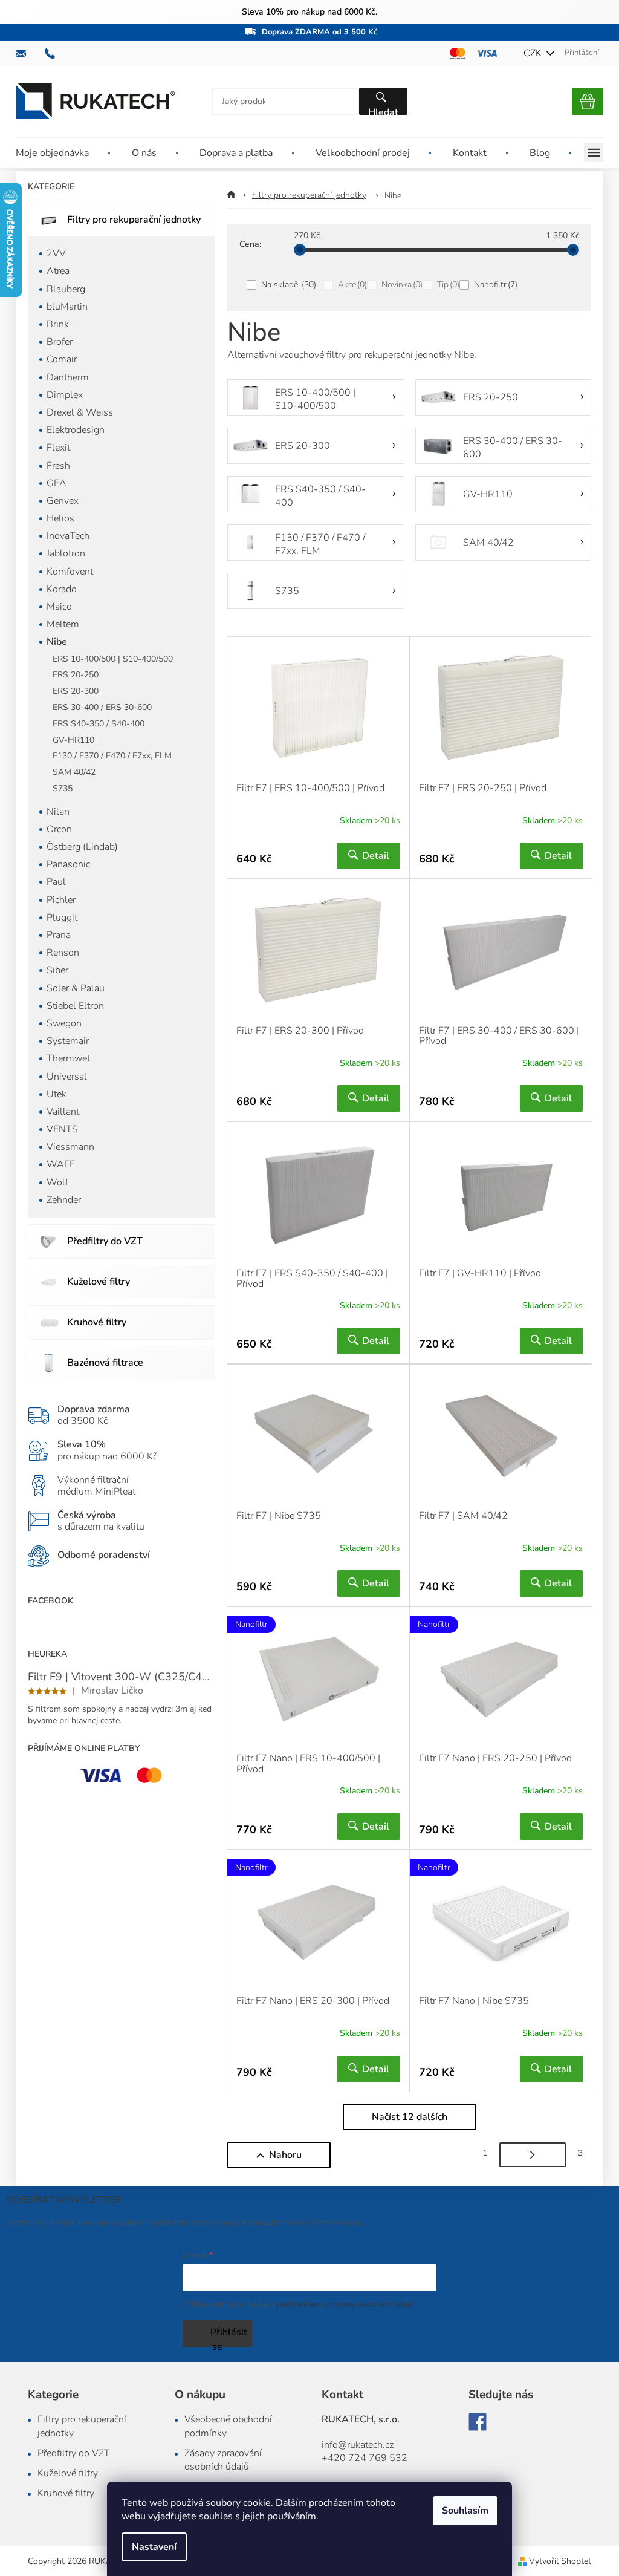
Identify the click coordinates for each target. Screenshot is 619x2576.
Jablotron (66, 553)
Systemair (68, 1041)
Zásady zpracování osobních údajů (223, 2460)
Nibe (57, 642)
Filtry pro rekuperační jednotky (134, 220)
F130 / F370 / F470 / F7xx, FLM (112, 756)
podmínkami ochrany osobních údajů (345, 2304)
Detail (376, 856)
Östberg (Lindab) (82, 847)
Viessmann (70, 1147)
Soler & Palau (76, 988)
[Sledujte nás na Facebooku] (478, 2422)
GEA (57, 483)
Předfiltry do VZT (105, 1241)
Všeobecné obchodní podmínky (228, 2426)
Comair (62, 359)
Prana (59, 935)
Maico (59, 607)
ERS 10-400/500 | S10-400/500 (113, 659)
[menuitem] (63, 153)
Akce (351, 285)
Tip (447, 285)
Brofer (60, 342)
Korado (62, 589)
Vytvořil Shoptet (560, 2561)
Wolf (57, 1182)
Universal (67, 1077)
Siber (57, 970)
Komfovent (70, 572)
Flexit (58, 448)
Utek (57, 1094)
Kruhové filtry (97, 1322)
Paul (56, 882)
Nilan (58, 812)
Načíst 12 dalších (410, 2117)
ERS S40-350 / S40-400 (99, 724)
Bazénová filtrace (105, 1363)
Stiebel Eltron (75, 1006)
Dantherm (68, 377)
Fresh (58, 466)
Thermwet (68, 1058)
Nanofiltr (494, 285)
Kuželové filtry (99, 1282)
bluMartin (67, 307)
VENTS (62, 1129)
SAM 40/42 (74, 772)
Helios (60, 518)
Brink (58, 324)
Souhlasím (465, 2511)
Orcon (59, 829)
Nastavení (154, 2547)
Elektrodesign (76, 430)
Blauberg (66, 289)
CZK (534, 53)
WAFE (61, 1164)
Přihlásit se (229, 2336)
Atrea (58, 271)
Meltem (63, 624)
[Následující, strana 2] (533, 2155)
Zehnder (64, 1200)
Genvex (63, 501)
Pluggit (62, 918)
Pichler (61, 900)
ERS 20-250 (76, 675)
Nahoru (285, 2155)
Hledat (383, 110)
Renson (63, 953)
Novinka (401, 285)
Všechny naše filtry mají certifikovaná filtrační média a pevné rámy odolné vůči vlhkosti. (310, 12)
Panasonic (68, 864)
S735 (63, 788)
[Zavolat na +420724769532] (56, 54)
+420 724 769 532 (365, 2458)
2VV (56, 253)
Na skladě (287, 285)
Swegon (64, 1023)
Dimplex (65, 395)
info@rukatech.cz (358, 2445)
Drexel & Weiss (80, 412)
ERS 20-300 (76, 691)
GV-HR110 (73, 740)
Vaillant (63, 1112)
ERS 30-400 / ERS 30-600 (102, 707)
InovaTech (68, 536)
